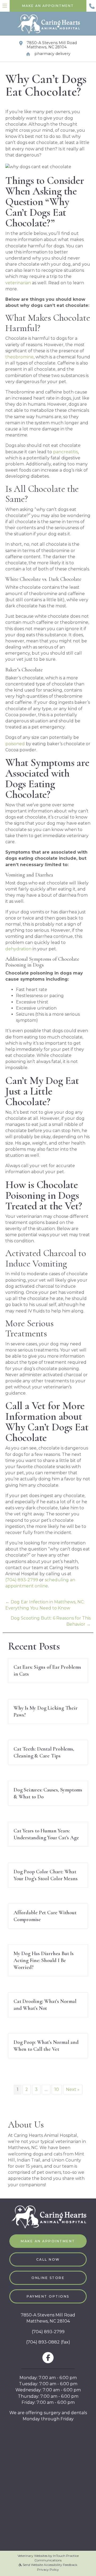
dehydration (18, 949)
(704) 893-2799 (22, 1580)
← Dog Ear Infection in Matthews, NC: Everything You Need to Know (45, 1605)
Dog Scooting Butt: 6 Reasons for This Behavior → (51, 1621)
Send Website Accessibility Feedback (50, 2565)
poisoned (15, 744)
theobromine (19, 357)
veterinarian (18, 283)
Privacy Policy (48, 2569)
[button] (91, 6)
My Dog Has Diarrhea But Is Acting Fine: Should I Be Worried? (44, 1960)
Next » (73, 2089)
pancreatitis (65, 452)
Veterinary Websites (33, 2556)
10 (57, 2089)
